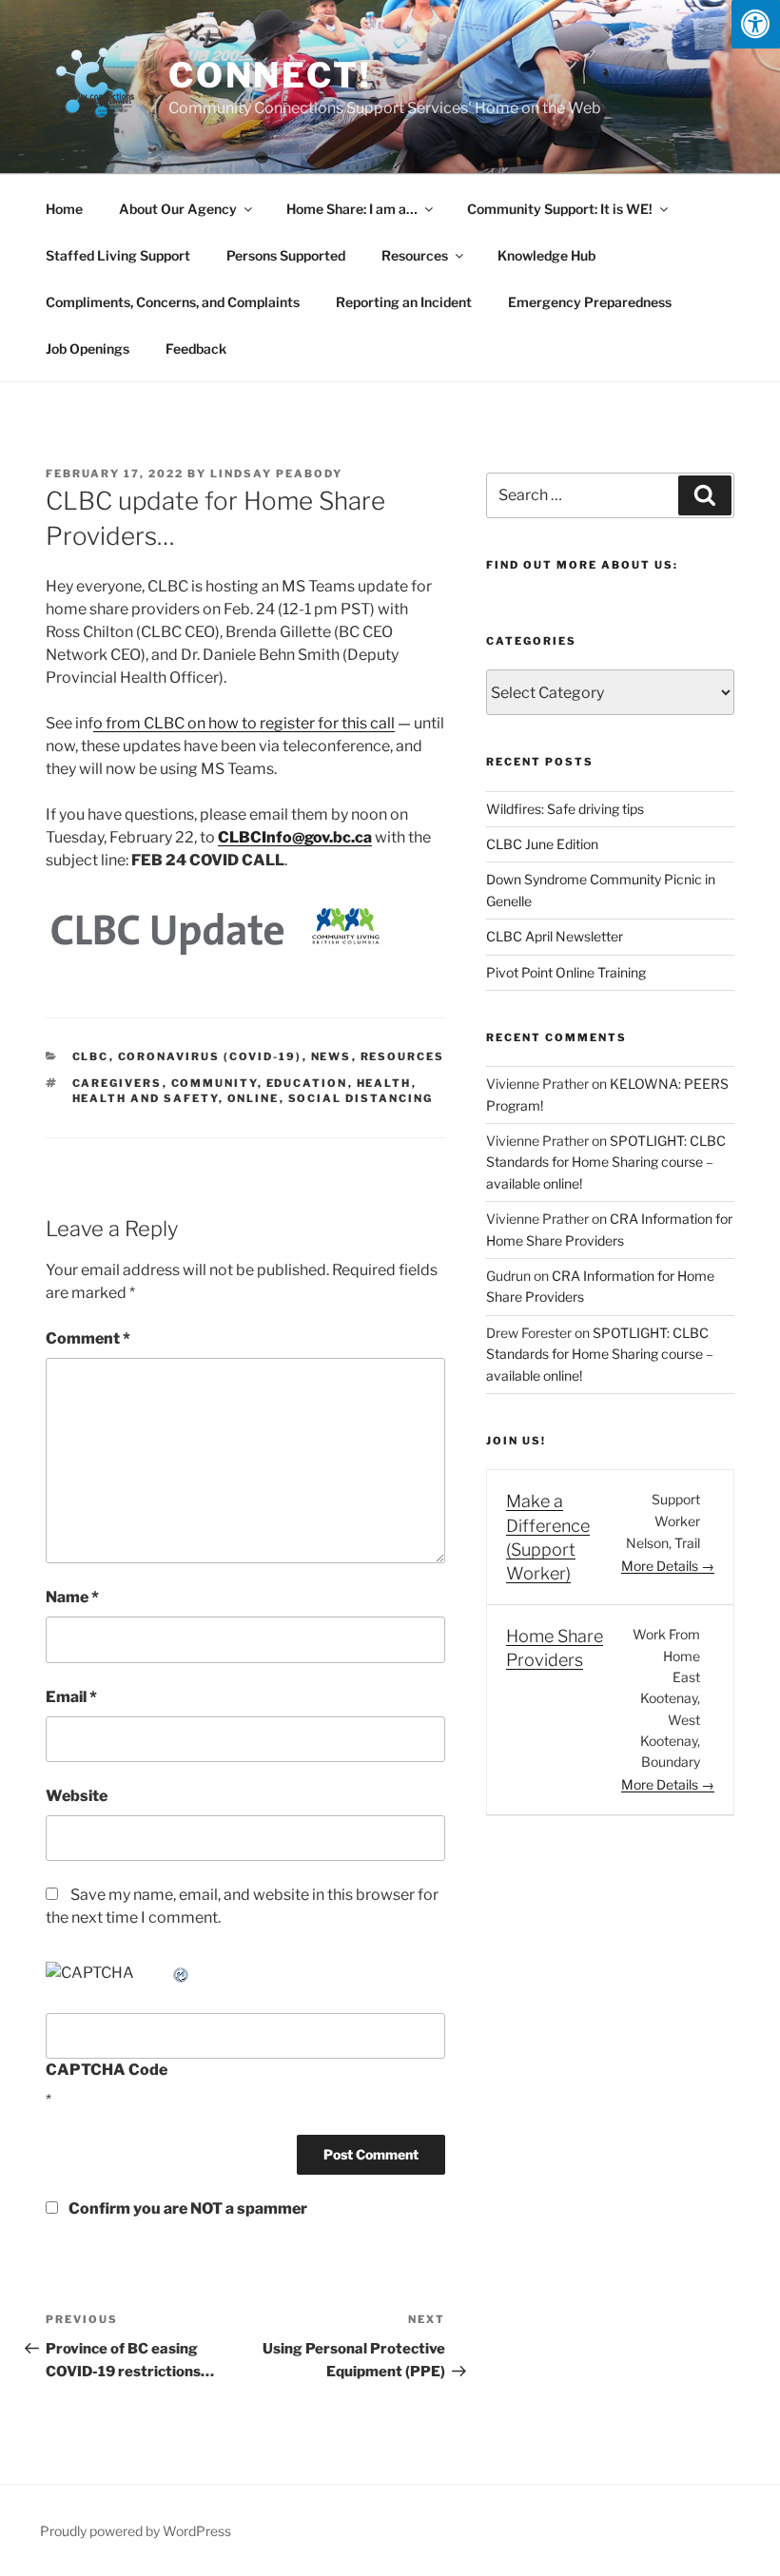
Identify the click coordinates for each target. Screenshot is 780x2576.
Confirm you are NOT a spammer (186, 2208)
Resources (415, 255)
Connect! (270, 75)
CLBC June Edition (542, 844)
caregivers (117, 1083)
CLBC (91, 1056)
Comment (88, 1338)
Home (64, 209)
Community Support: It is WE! (560, 209)
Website (77, 1796)
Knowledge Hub (546, 255)
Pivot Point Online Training (566, 972)
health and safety (146, 1098)
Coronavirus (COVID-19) (210, 1056)
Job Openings (88, 349)
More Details (661, 1566)
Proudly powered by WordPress (136, 2531)
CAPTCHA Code (107, 2070)
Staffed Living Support (118, 255)
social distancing (361, 1098)
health (384, 1083)
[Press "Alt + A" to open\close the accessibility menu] (756, 24)
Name (72, 1597)
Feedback (196, 349)
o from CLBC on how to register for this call (244, 723)
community (214, 1083)
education (307, 1083)
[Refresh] (182, 1973)
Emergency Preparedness (590, 302)
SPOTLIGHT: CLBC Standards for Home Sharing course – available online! (606, 1162)
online (253, 1098)
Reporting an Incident (404, 302)
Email (71, 1697)
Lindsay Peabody (276, 474)
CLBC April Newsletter (555, 936)
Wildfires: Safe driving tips (565, 809)
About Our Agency (178, 209)
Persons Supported (286, 255)
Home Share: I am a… (352, 209)
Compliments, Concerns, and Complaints (173, 302)
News (331, 1056)
